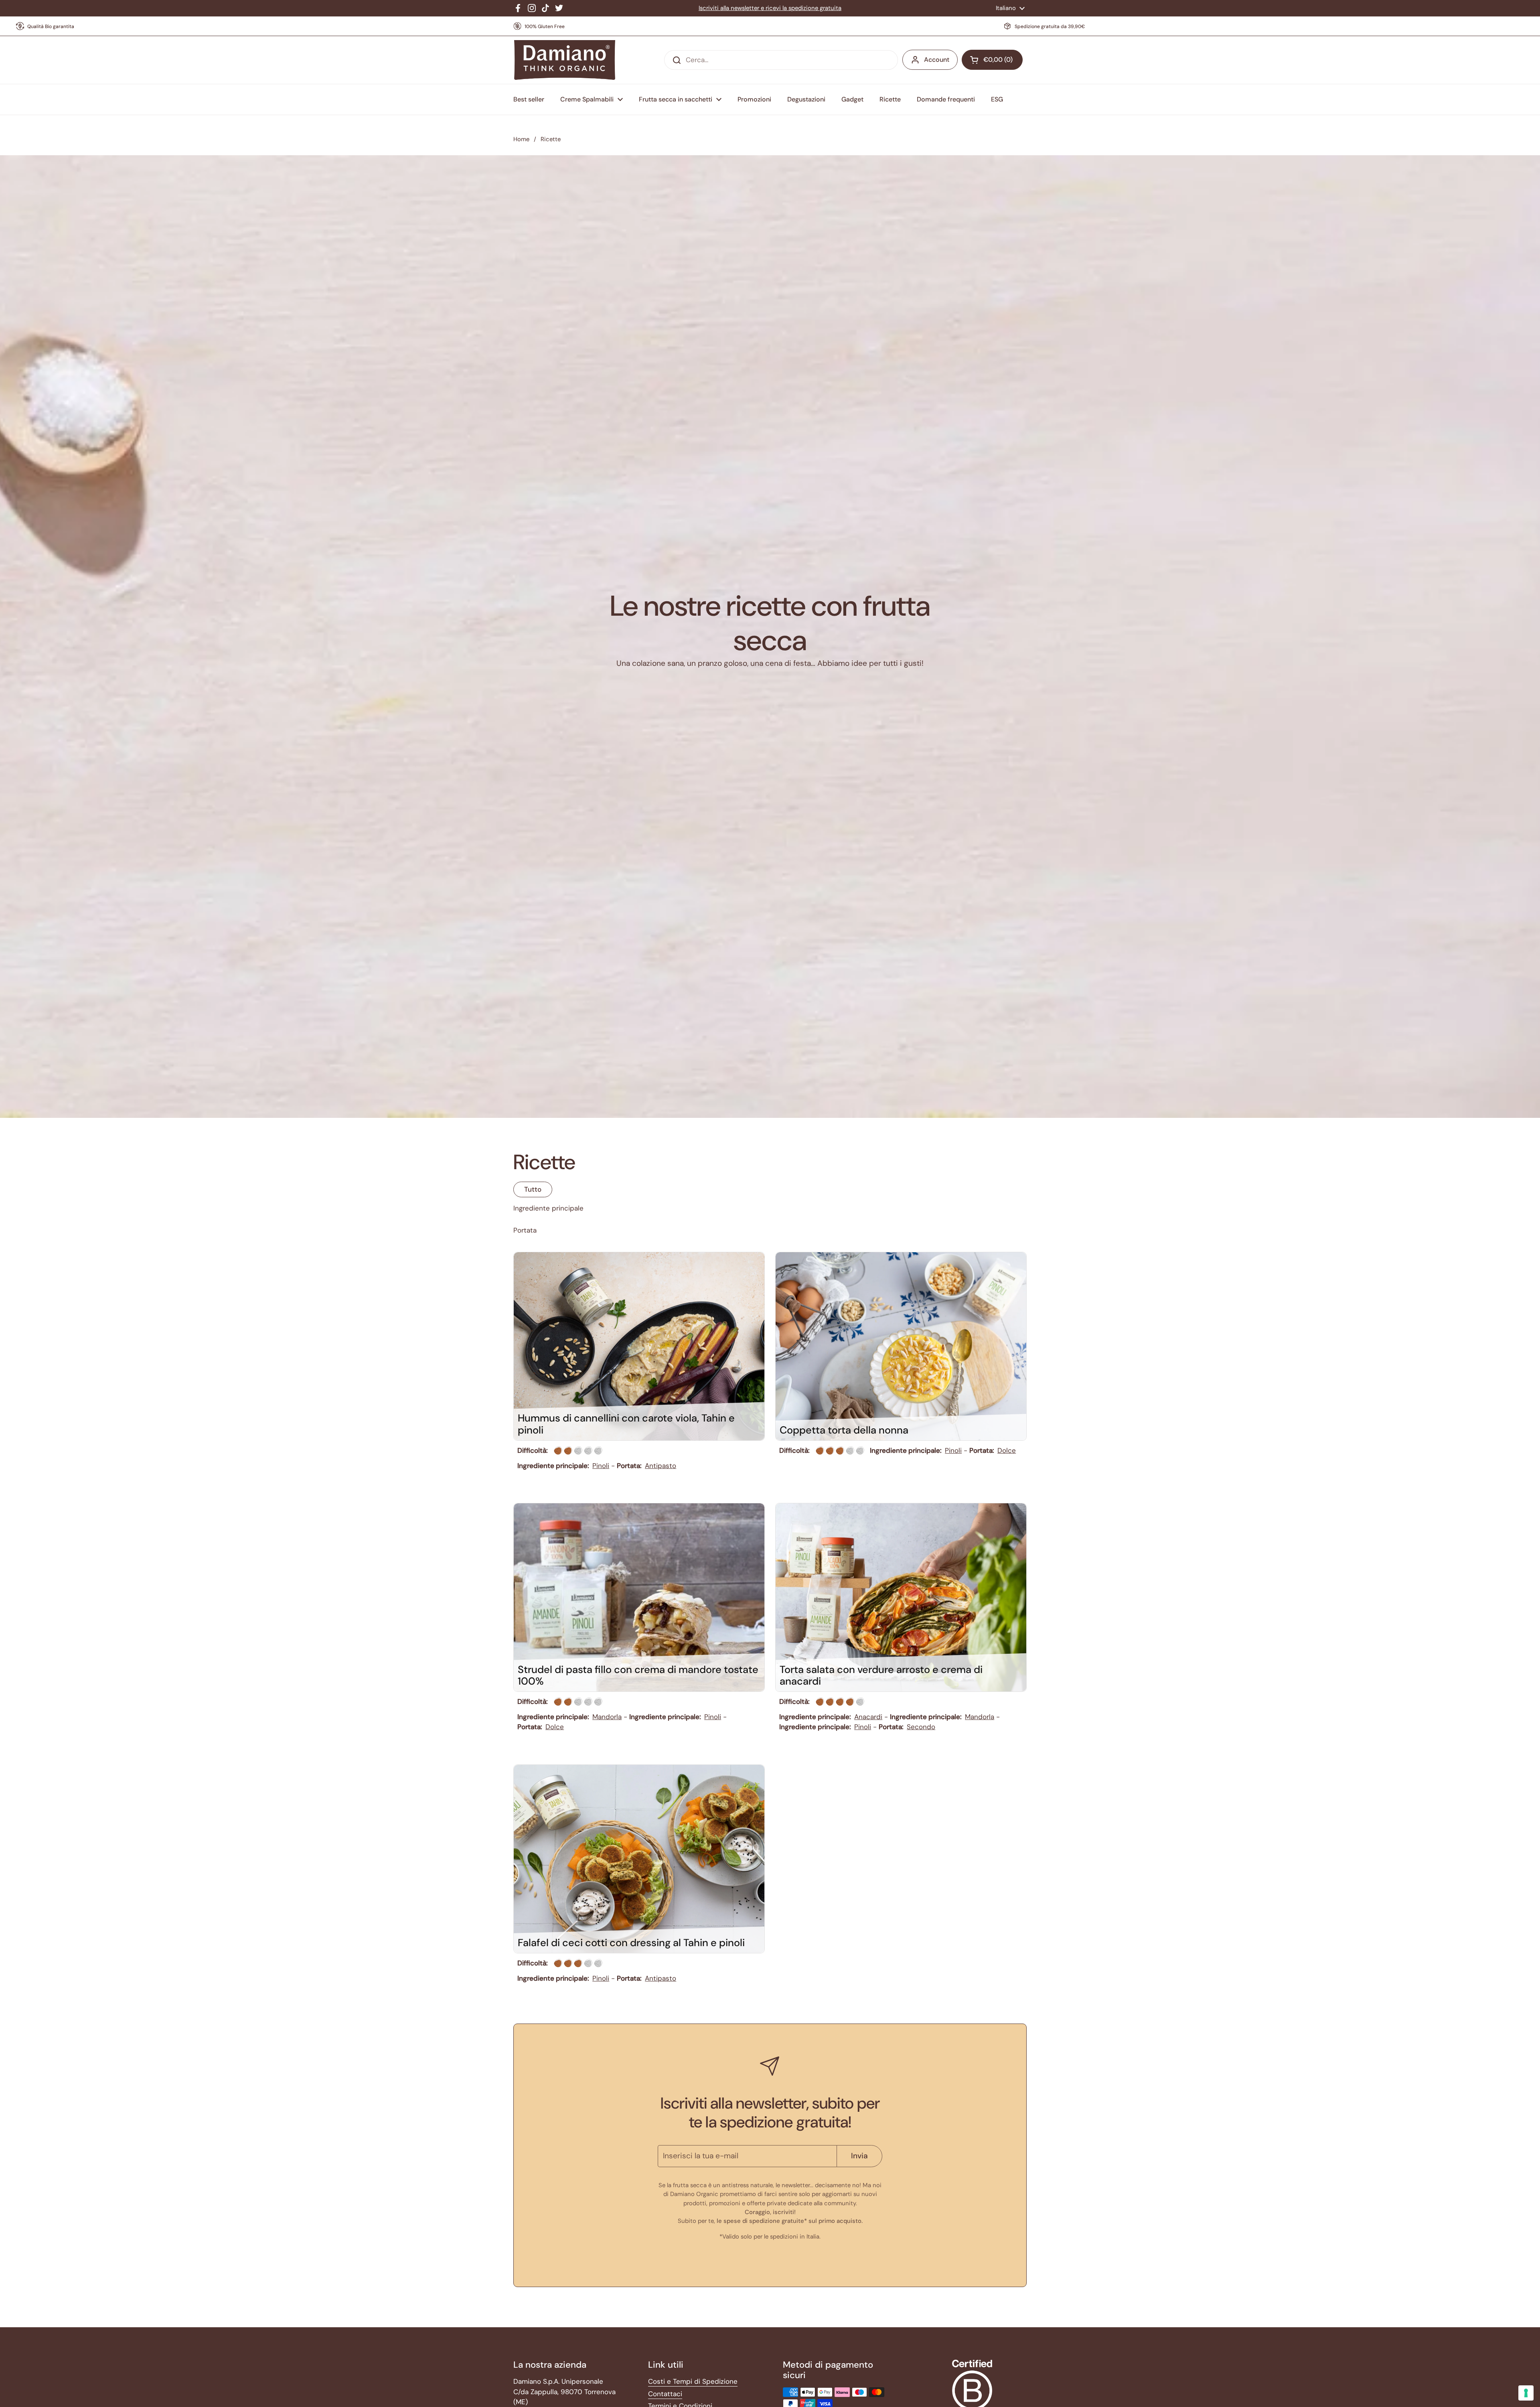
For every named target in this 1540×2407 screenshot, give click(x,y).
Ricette (551, 139)
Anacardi (868, 1717)
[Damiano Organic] (564, 60)
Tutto (533, 1189)
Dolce (1007, 1450)
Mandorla (607, 1717)
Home (521, 139)
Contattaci (665, 2394)
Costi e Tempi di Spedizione (693, 2381)
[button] (992, 60)
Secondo (921, 1727)
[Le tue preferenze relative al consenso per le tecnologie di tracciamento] (1526, 2393)
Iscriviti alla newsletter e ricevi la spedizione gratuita (770, 8)
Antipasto (661, 1466)
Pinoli (601, 1466)
